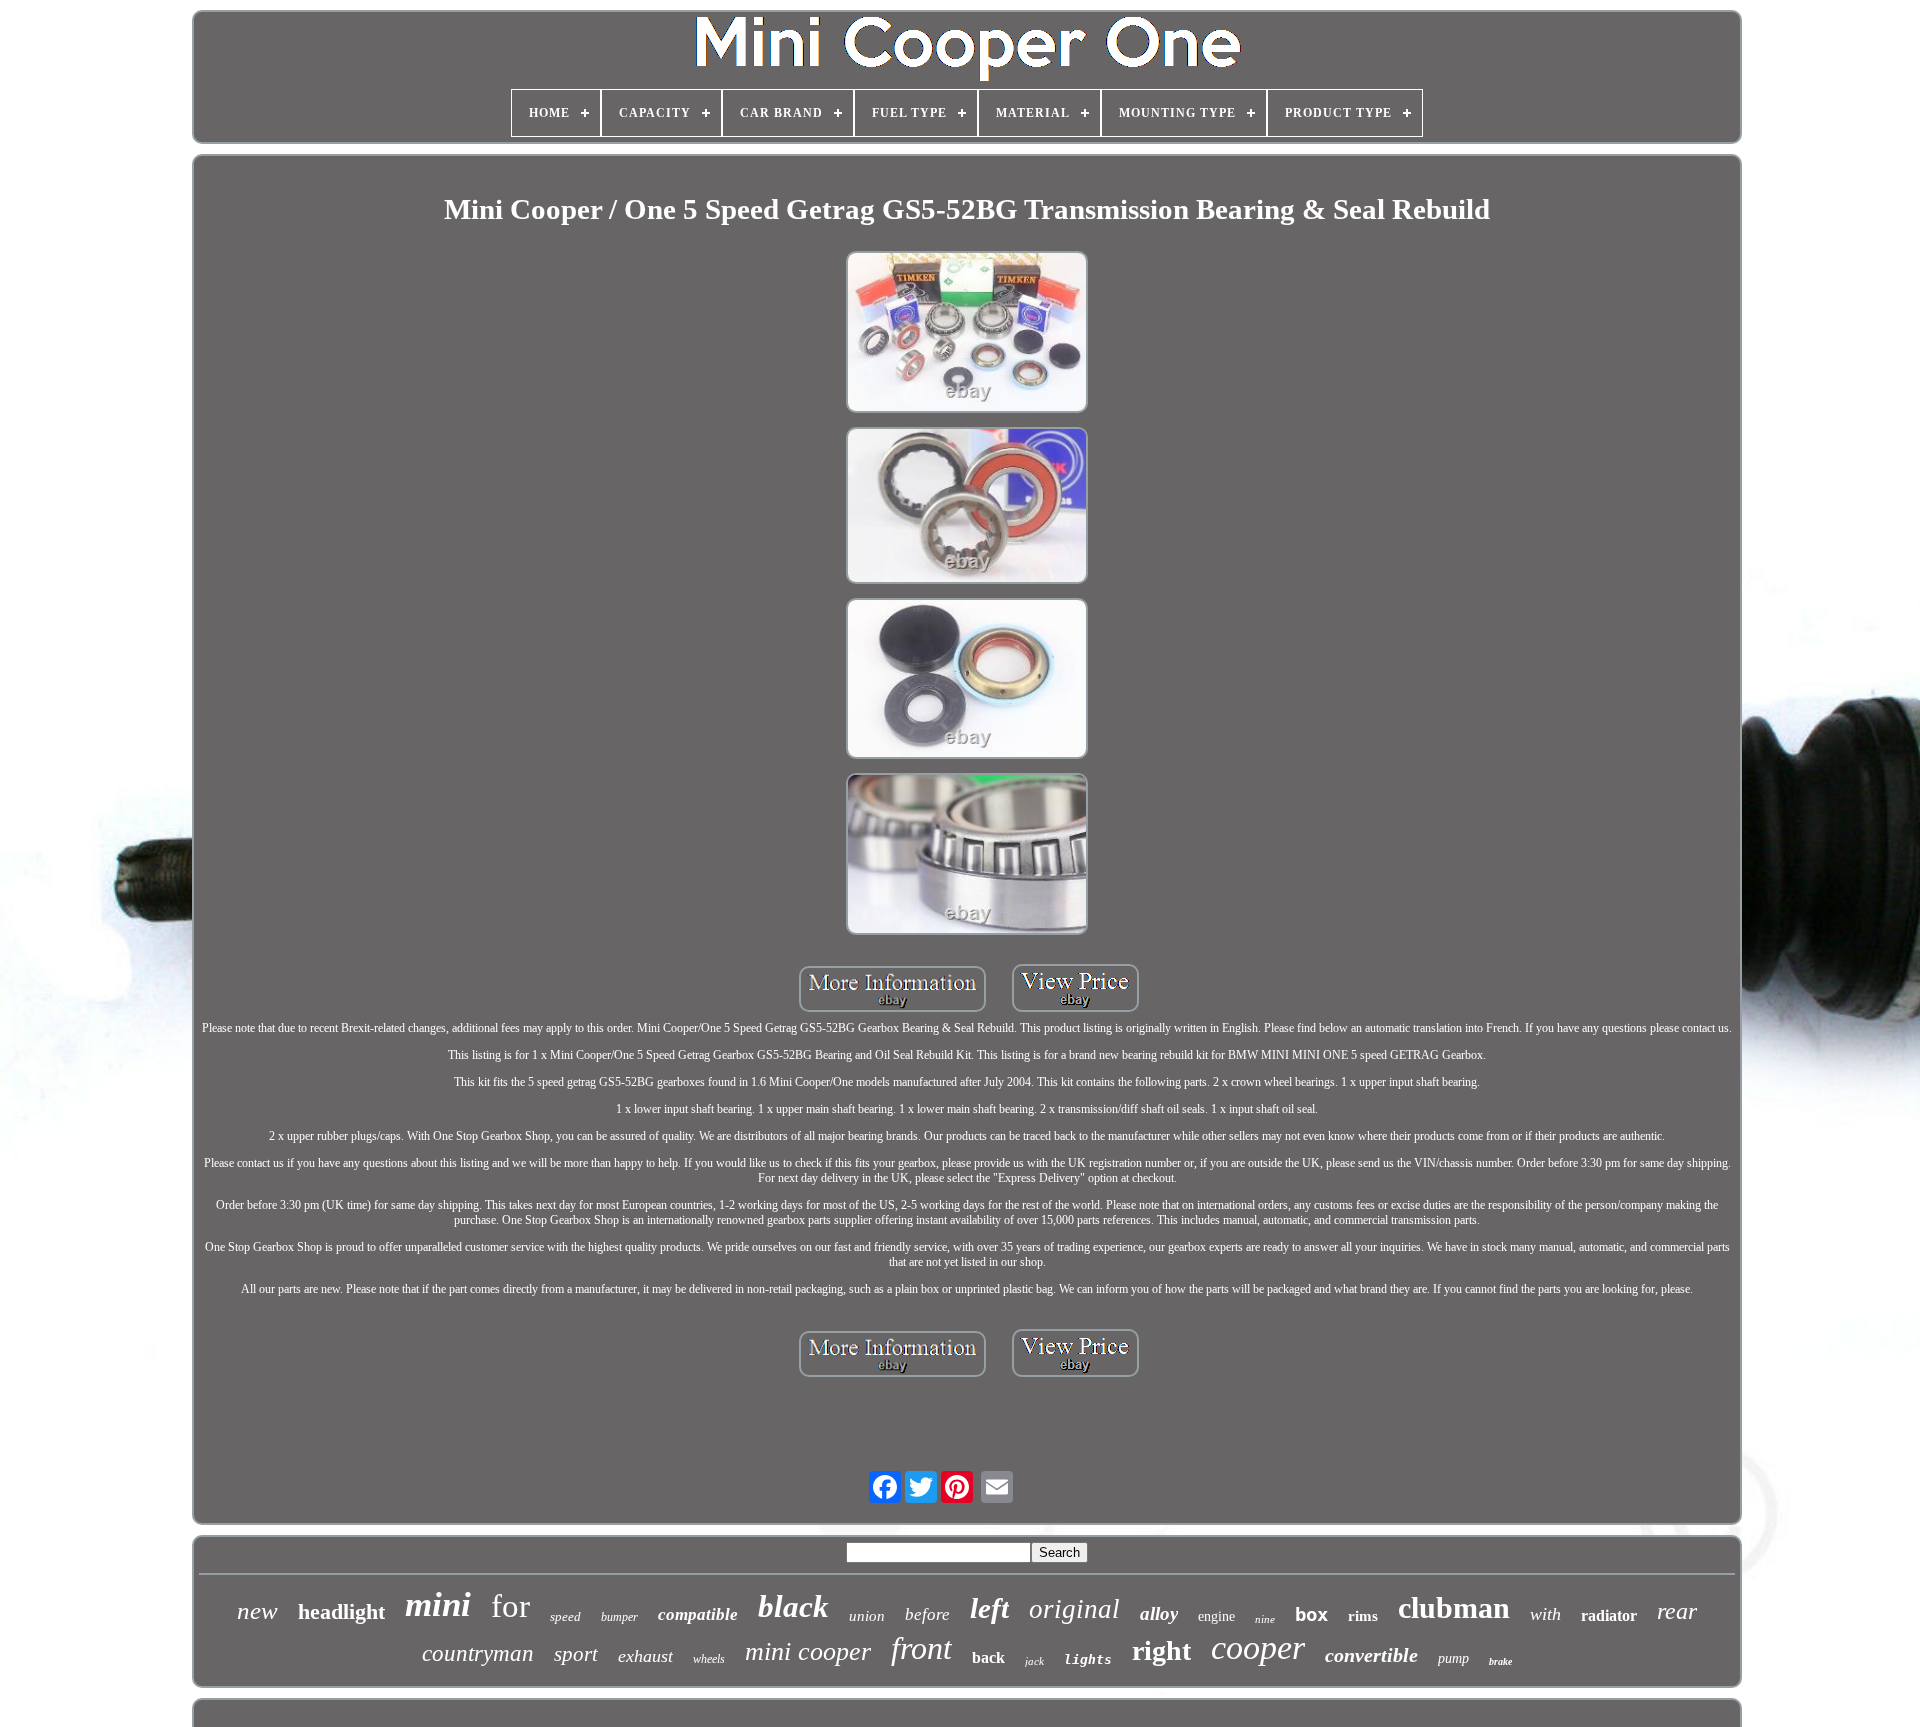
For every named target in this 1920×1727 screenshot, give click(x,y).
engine (1216, 1616)
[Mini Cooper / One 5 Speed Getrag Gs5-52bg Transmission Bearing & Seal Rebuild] (967, 334)
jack (1034, 1661)
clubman (1454, 1607)
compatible (698, 1614)
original (1074, 1609)
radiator (1609, 1615)
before (927, 1614)
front (921, 1648)
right (1161, 1650)
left (989, 1608)
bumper (619, 1617)
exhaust (645, 1656)
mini (438, 1604)
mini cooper (808, 1651)
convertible (1371, 1655)
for (510, 1606)
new (257, 1610)
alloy (1159, 1613)
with (1545, 1614)
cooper (1258, 1647)
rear (1677, 1611)
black (793, 1606)
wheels (709, 1659)
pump (1453, 1658)
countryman (478, 1653)
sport (576, 1654)
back (988, 1657)
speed (565, 1616)
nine (1265, 1619)
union (867, 1616)
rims (1363, 1616)
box (1311, 1614)
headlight (341, 1611)
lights (1088, 1659)
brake (1500, 1661)
